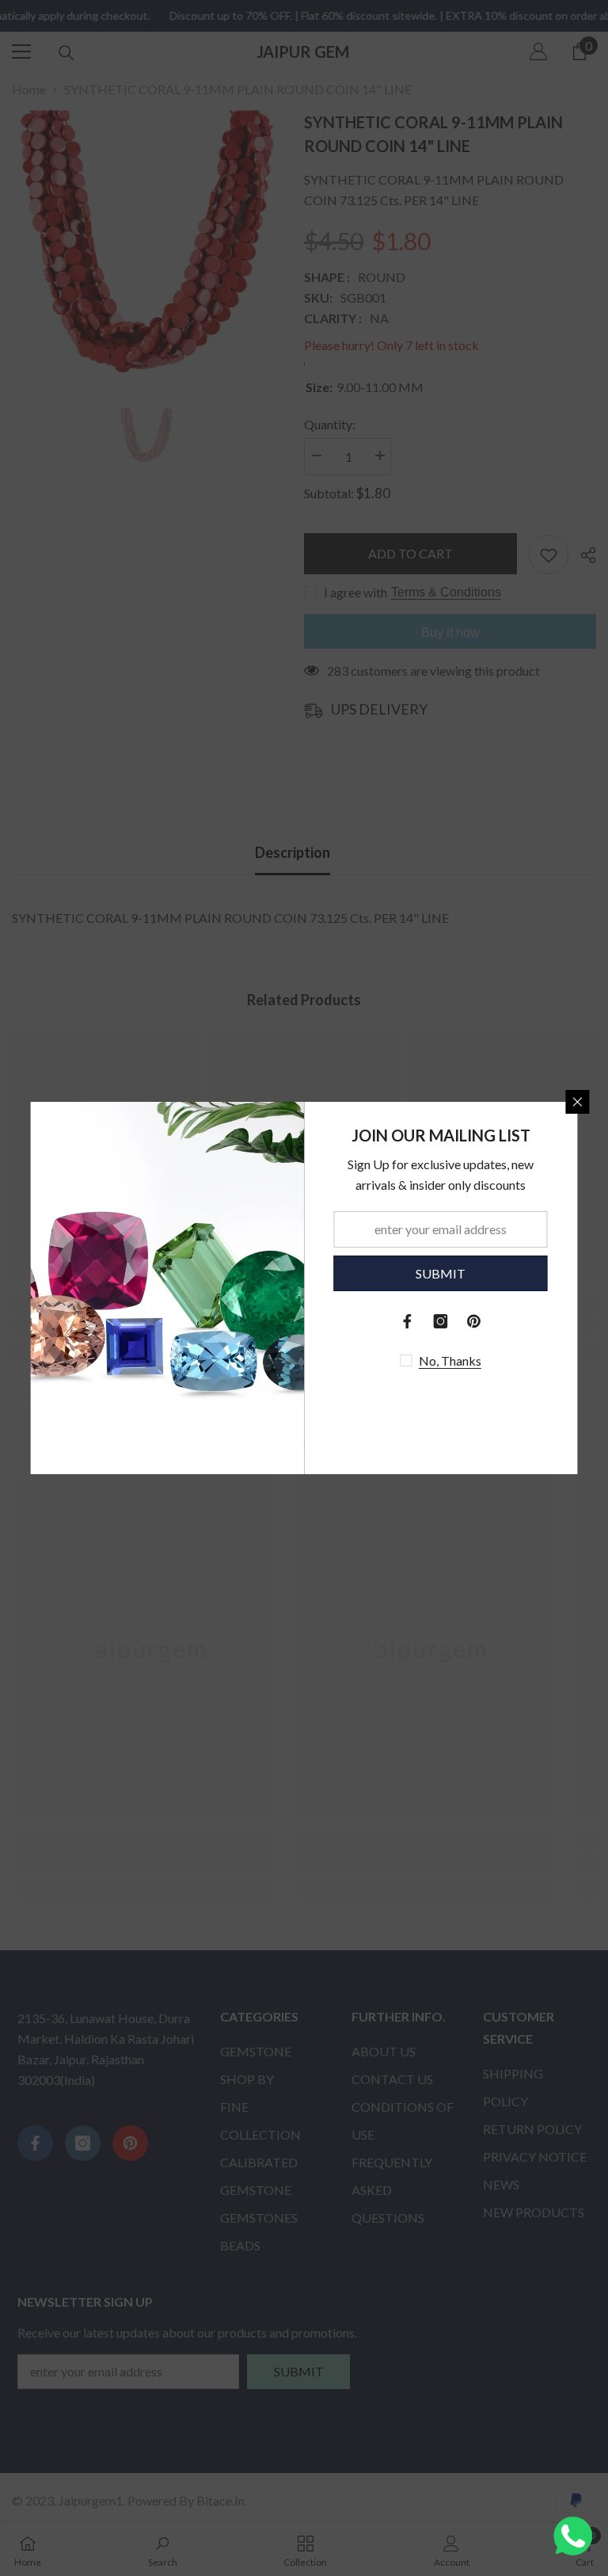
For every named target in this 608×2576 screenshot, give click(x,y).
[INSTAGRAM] (441, 1321)
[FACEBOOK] (408, 1321)
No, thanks (450, 1360)
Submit (441, 1273)
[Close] (578, 1102)
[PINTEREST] (474, 1321)
